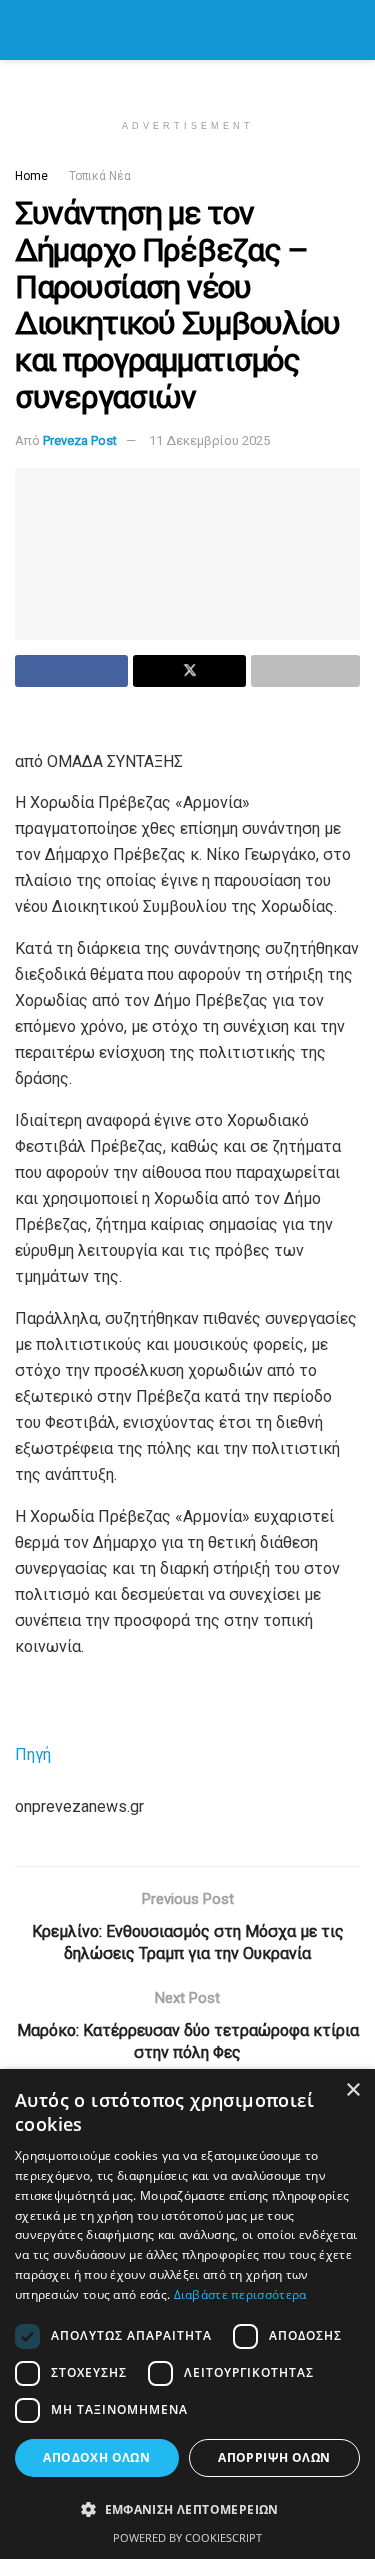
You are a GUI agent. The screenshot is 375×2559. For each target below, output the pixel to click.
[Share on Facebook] (71, 671)
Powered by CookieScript (187, 2537)
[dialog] (187, 2314)
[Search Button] (351, 30)
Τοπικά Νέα (100, 176)
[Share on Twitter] (189, 671)
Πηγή (33, 1754)
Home (31, 176)
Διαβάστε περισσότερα (240, 2294)
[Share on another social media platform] (305, 671)
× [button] (352, 2090)
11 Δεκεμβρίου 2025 (209, 440)
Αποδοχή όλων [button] (96, 2457)
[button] (187, 2510)
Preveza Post (80, 440)
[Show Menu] (23, 30)
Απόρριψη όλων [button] (274, 2457)
